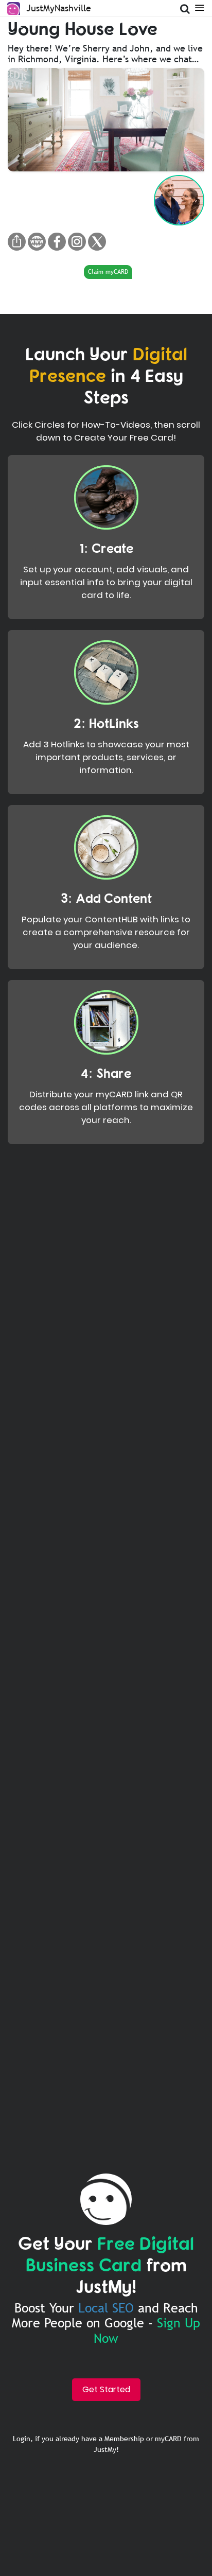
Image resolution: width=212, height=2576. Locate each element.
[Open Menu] (199, 7)
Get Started (106, 2389)
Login (22, 2439)
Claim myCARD (108, 272)
